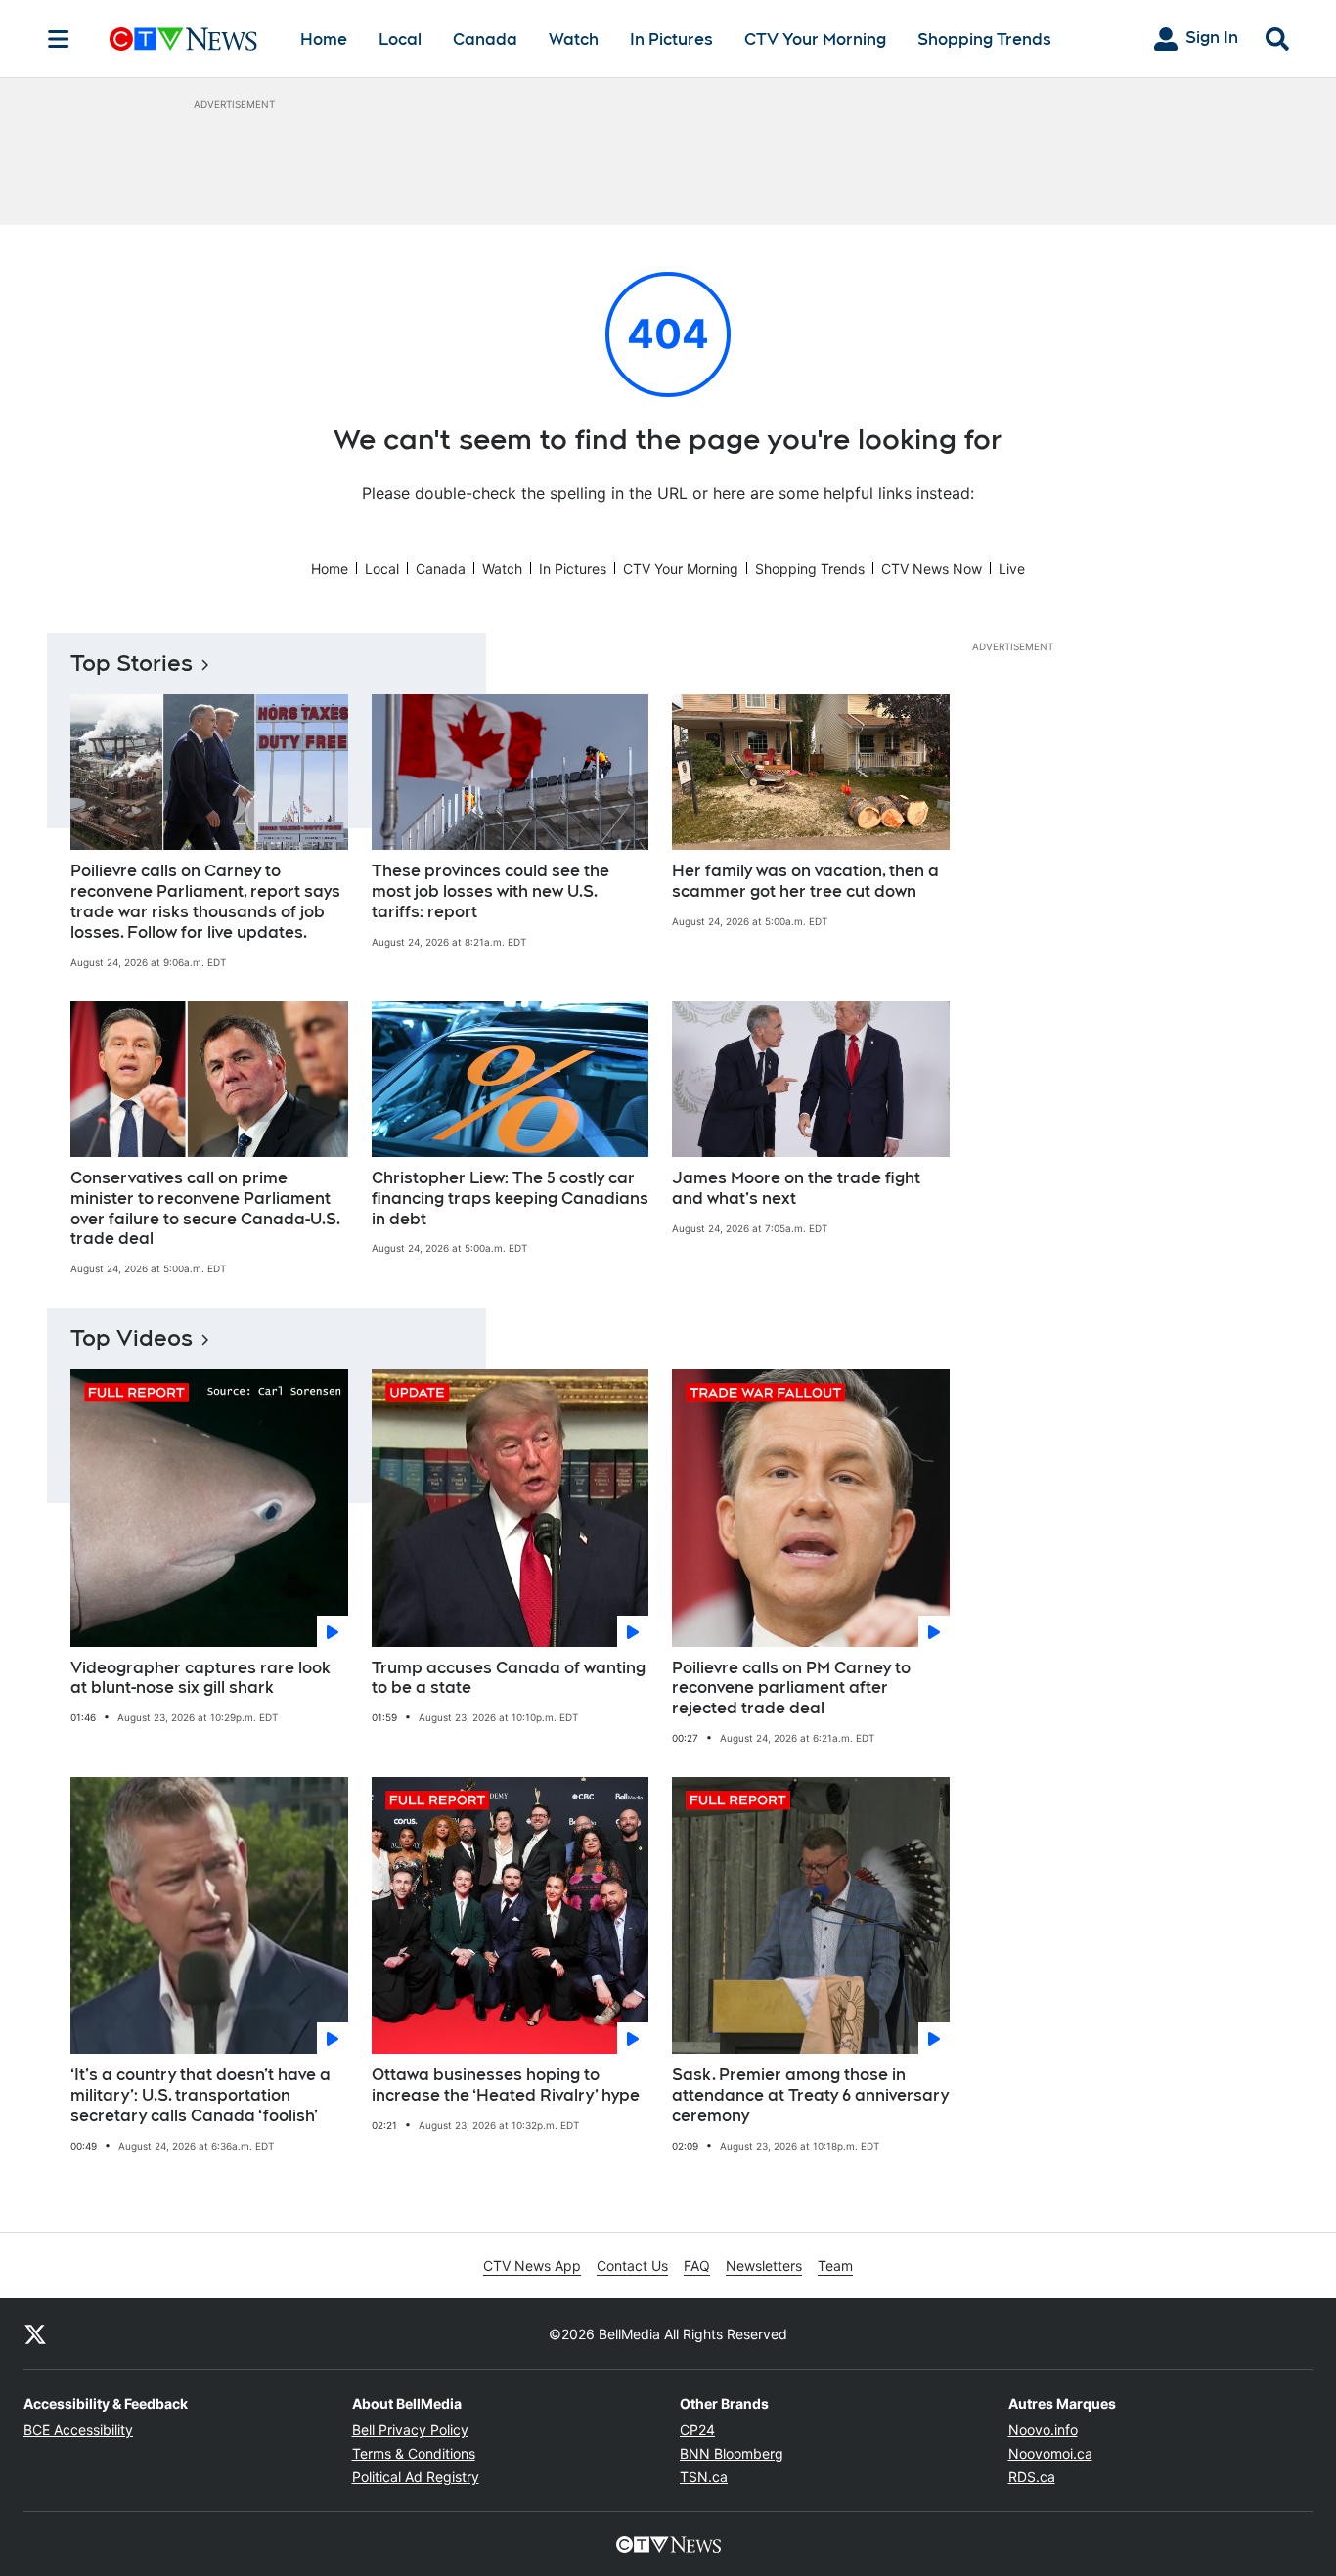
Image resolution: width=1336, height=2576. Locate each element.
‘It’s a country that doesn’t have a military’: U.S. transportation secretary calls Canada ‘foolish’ (200, 2095)
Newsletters (764, 2265)
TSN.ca (704, 2477)
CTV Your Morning (815, 40)
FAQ (697, 2265)
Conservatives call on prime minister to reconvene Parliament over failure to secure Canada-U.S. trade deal (205, 1208)
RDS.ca (1032, 2477)
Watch (574, 40)
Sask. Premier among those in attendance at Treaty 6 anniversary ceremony (810, 2095)
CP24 (697, 2430)
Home (324, 40)
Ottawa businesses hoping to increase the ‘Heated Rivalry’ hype (506, 2085)
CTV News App (532, 2265)
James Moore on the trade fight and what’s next (796, 1188)
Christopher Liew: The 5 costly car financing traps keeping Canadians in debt (510, 1199)
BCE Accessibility (78, 2430)
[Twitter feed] (35, 2333)
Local (400, 40)
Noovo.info (1043, 2430)
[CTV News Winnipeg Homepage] (183, 39)
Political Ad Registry (416, 2477)
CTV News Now (932, 569)
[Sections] (59, 39)
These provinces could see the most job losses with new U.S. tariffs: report (490, 891)
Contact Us (632, 2265)
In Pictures (671, 40)
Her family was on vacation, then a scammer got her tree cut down (805, 881)
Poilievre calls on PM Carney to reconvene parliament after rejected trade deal (791, 1688)
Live (1012, 569)
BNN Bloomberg (732, 2453)
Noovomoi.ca (1050, 2453)
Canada (485, 40)
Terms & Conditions (414, 2453)
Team (835, 2265)
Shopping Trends (984, 40)
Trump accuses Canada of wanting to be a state (509, 1678)
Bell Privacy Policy (410, 2430)
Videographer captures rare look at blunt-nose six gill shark (200, 1678)
